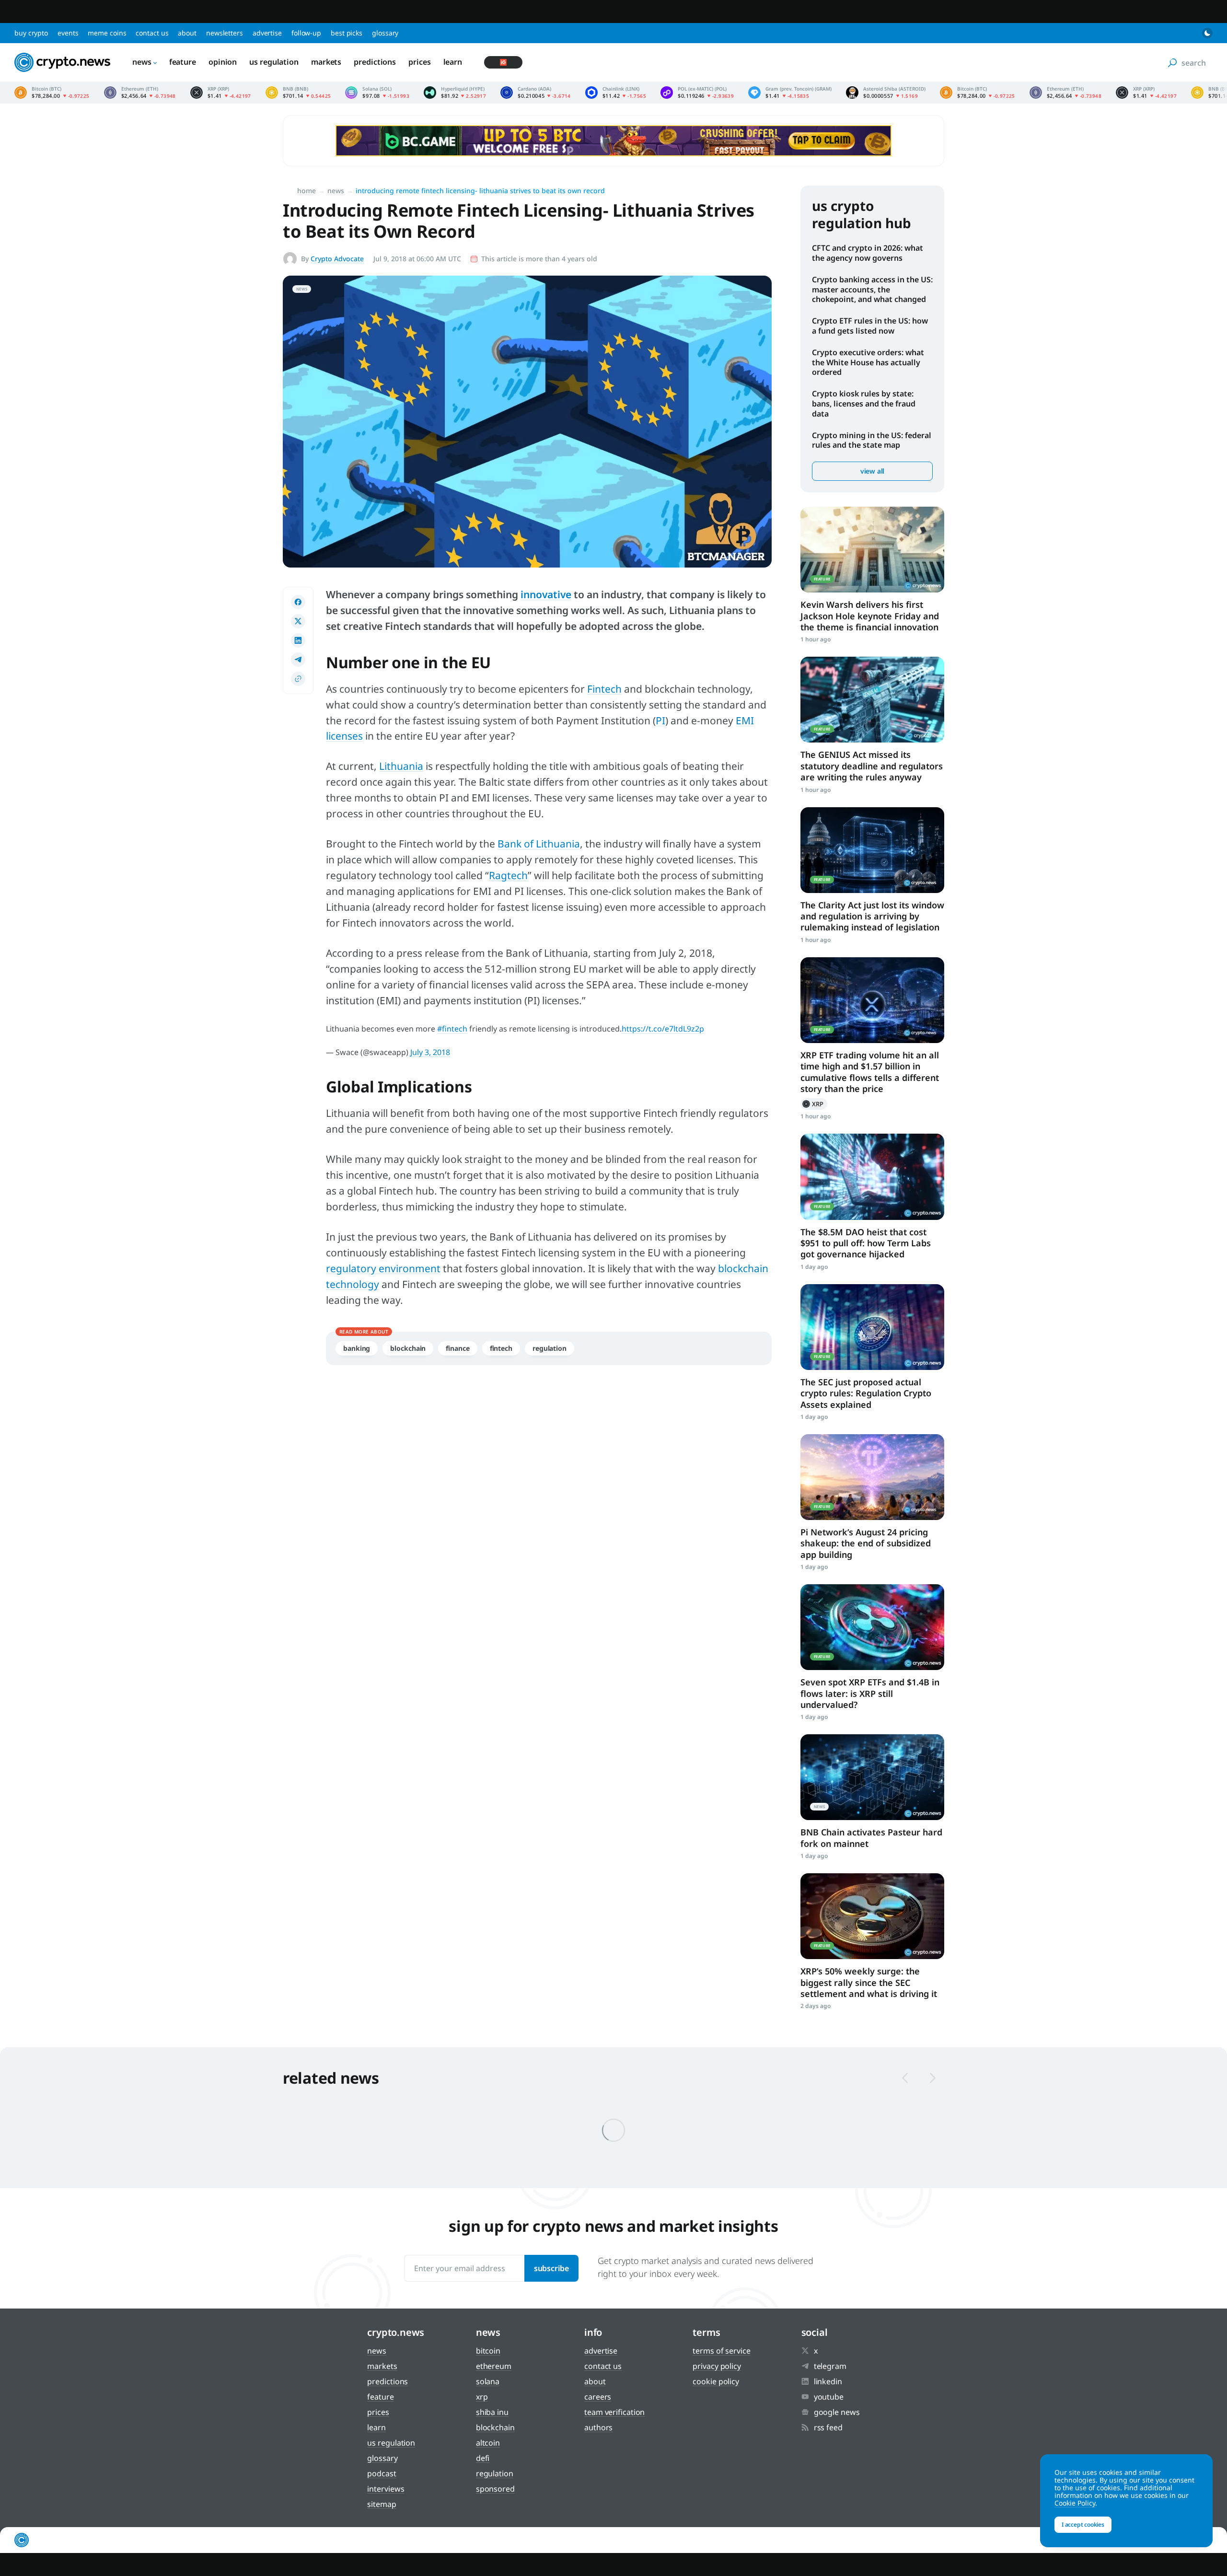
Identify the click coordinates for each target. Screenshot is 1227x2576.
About (187, 33)
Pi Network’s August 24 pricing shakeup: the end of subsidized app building (866, 1543)
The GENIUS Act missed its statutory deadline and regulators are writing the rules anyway (872, 766)
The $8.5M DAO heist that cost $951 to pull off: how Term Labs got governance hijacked (866, 1243)
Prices (419, 62)
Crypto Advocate (337, 259)
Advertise (267, 33)
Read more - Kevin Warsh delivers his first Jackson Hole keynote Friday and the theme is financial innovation (872, 550)
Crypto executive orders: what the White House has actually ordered (868, 362)
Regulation (550, 1348)
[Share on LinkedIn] (298, 640)
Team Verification (614, 2412)
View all (872, 471)
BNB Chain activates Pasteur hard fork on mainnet (871, 1838)
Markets (326, 62)
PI (660, 720)
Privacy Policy (717, 2366)
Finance (457, 1348)
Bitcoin (488, 2351)
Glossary (385, 33)
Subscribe (551, 2268)
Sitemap (382, 2504)
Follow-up (306, 33)
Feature (183, 62)
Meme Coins (107, 33)
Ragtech (508, 875)
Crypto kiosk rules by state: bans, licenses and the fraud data (864, 404)
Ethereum (494, 2366)
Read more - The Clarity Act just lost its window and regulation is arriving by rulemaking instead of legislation (872, 850)
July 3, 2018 (430, 1052)
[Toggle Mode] (1207, 33)
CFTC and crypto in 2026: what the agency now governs (868, 253)
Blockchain (408, 1348)
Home (307, 191)
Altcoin (488, 2443)
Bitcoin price (52, 93)
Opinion (223, 62)
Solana (488, 2381)
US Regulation (274, 62)
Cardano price (536, 93)
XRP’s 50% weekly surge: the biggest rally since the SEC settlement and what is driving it (869, 1982)
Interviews (386, 2489)
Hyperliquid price (455, 93)
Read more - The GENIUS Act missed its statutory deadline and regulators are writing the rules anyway (872, 700)
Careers (598, 2397)
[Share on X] (298, 621)
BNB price (298, 93)
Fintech (604, 689)
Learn (453, 62)
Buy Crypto (31, 33)
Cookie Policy (716, 2381)
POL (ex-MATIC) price (697, 93)
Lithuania (401, 766)
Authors (598, 2427)
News (142, 62)
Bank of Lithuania (539, 844)
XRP (814, 1104)
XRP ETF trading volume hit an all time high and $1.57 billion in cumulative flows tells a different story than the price (870, 1072)
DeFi (483, 2458)
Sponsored (495, 2489)
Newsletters (225, 33)
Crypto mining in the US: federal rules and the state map (872, 440)
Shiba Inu (492, 2412)
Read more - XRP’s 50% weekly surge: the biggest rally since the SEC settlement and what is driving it (872, 1916)
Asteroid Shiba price (886, 93)
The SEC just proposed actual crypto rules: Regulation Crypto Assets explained (866, 1393)
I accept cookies (1083, 2524)
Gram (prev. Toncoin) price (790, 93)
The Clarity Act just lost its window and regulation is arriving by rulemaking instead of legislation (872, 916)
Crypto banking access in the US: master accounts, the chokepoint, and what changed (872, 290)
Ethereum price (140, 93)
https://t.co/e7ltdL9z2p (663, 1029)
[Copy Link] (298, 679)
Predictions (375, 62)
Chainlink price (616, 93)
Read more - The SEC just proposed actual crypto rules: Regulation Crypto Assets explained (872, 1327)
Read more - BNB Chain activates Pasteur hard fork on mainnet (872, 1777)
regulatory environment (383, 1268)
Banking (357, 1348)
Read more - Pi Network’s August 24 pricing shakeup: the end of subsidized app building (872, 1477)
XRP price (221, 93)
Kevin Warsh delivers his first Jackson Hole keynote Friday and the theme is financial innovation (870, 616)
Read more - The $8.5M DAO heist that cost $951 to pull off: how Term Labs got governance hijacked (872, 1177)
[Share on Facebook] (298, 602)
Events (68, 33)
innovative (546, 594)
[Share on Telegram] (298, 660)
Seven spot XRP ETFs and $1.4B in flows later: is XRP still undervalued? (870, 1693)
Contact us (152, 33)
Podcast (382, 2473)
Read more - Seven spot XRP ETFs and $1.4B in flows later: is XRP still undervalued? (872, 1627)
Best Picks (347, 33)
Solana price (377, 93)
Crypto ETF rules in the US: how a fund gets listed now (870, 326)
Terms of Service (721, 2351)
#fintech (452, 1029)
